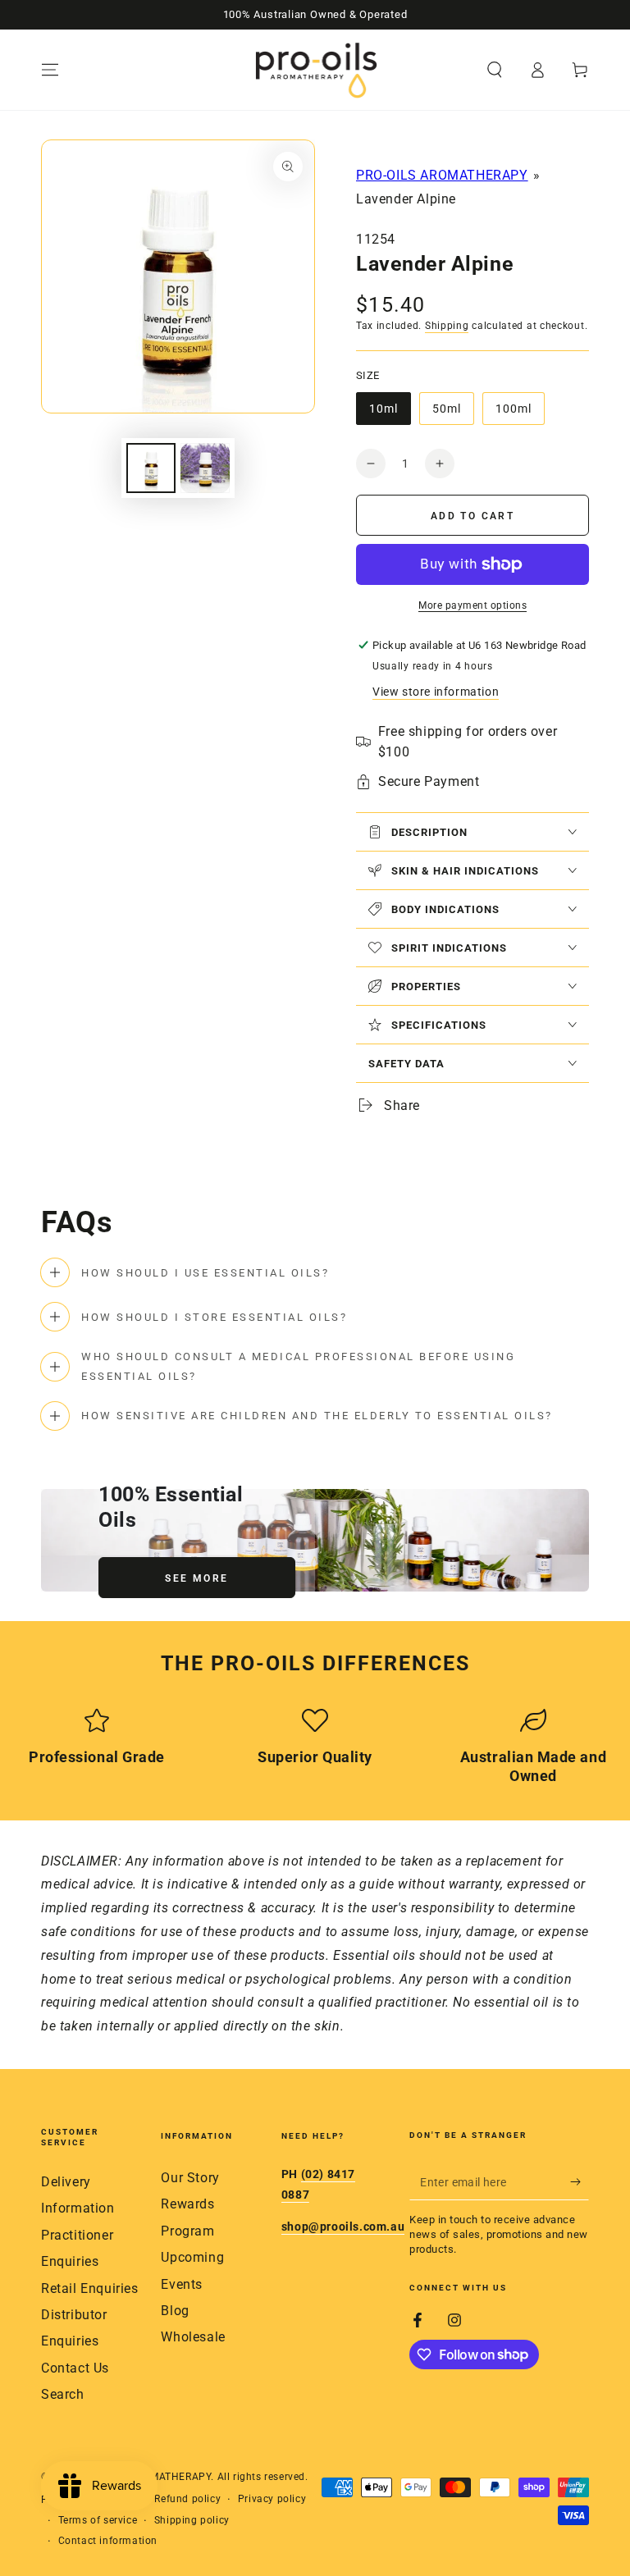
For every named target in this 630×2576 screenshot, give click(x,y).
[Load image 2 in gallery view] (205, 468)
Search (63, 2394)
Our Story (190, 2178)
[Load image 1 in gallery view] (151, 468)
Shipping (447, 326)
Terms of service (98, 2520)
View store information (436, 692)
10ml (390, 413)
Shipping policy (192, 2520)
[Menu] (50, 70)
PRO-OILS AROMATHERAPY (442, 175)
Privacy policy (272, 2499)
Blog (175, 2311)
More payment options (472, 605)
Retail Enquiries (90, 2288)
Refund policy (187, 2499)
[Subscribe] (580, 2181)
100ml (520, 413)
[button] (495, 70)
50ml (453, 413)
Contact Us (75, 2368)
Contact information (108, 2541)
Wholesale (193, 2337)
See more (196, 1578)
